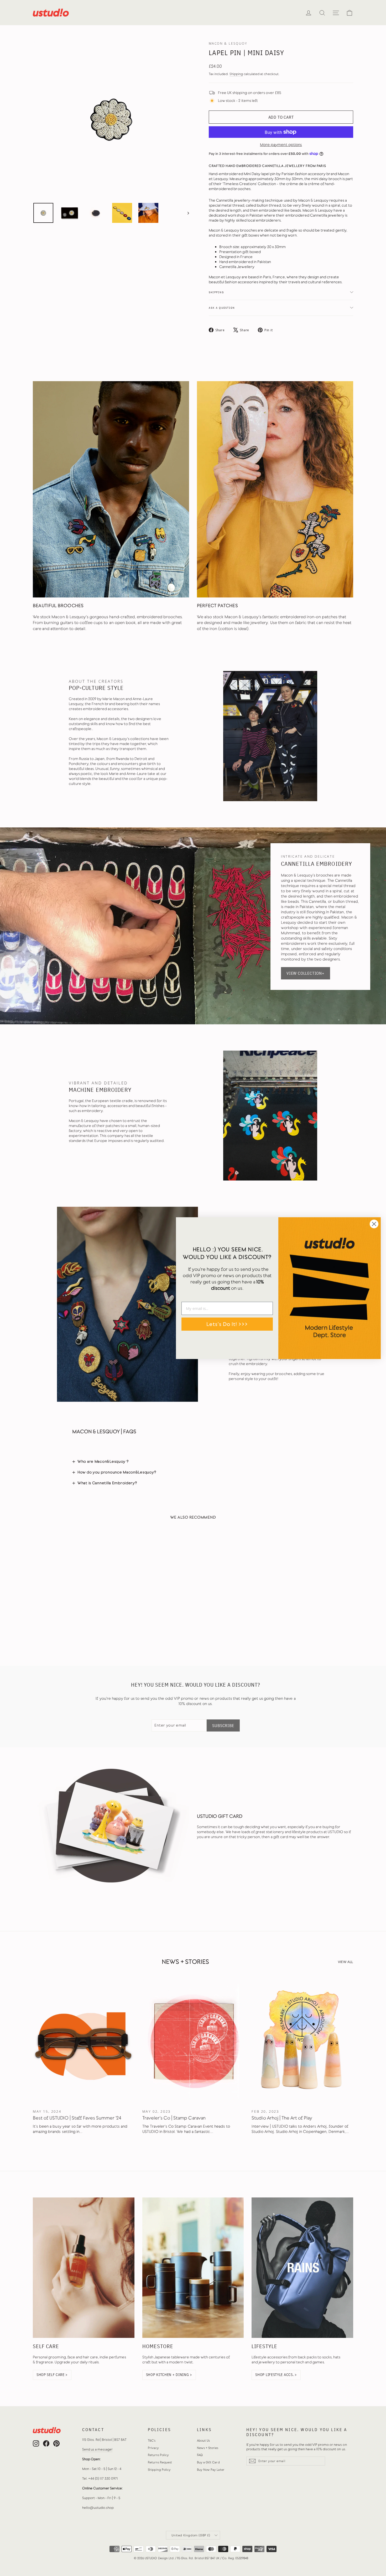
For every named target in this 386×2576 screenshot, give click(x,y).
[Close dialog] (374, 1224)
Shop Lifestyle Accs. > (276, 2375)
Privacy (153, 2448)
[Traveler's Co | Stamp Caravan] (193, 2041)
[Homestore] (193, 2268)
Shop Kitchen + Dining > (169, 2375)
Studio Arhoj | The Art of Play (282, 2118)
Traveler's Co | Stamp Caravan (174, 2118)
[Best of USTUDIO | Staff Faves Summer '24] (84, 2041)
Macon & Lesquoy (228, 43)
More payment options (281, 145)
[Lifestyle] (302, 2268)
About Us (203, 2441)
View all (346, 1962)
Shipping (236, 74)
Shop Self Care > (52, 2375)
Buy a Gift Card (208, 2462)
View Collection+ (306, 973)
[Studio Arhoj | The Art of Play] (302, 2041)
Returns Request (160, 2462)
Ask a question (222, 308)
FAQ (200, 2455)
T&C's (152, 2441)
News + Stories (208, 2448)
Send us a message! (97, 2449)
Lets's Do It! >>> (227, 1324)
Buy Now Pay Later (211, 2470)
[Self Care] (84, 2268)
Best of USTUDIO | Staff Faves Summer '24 (77, 2118)
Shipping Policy (159, 2470)
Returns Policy (158, 2455)
